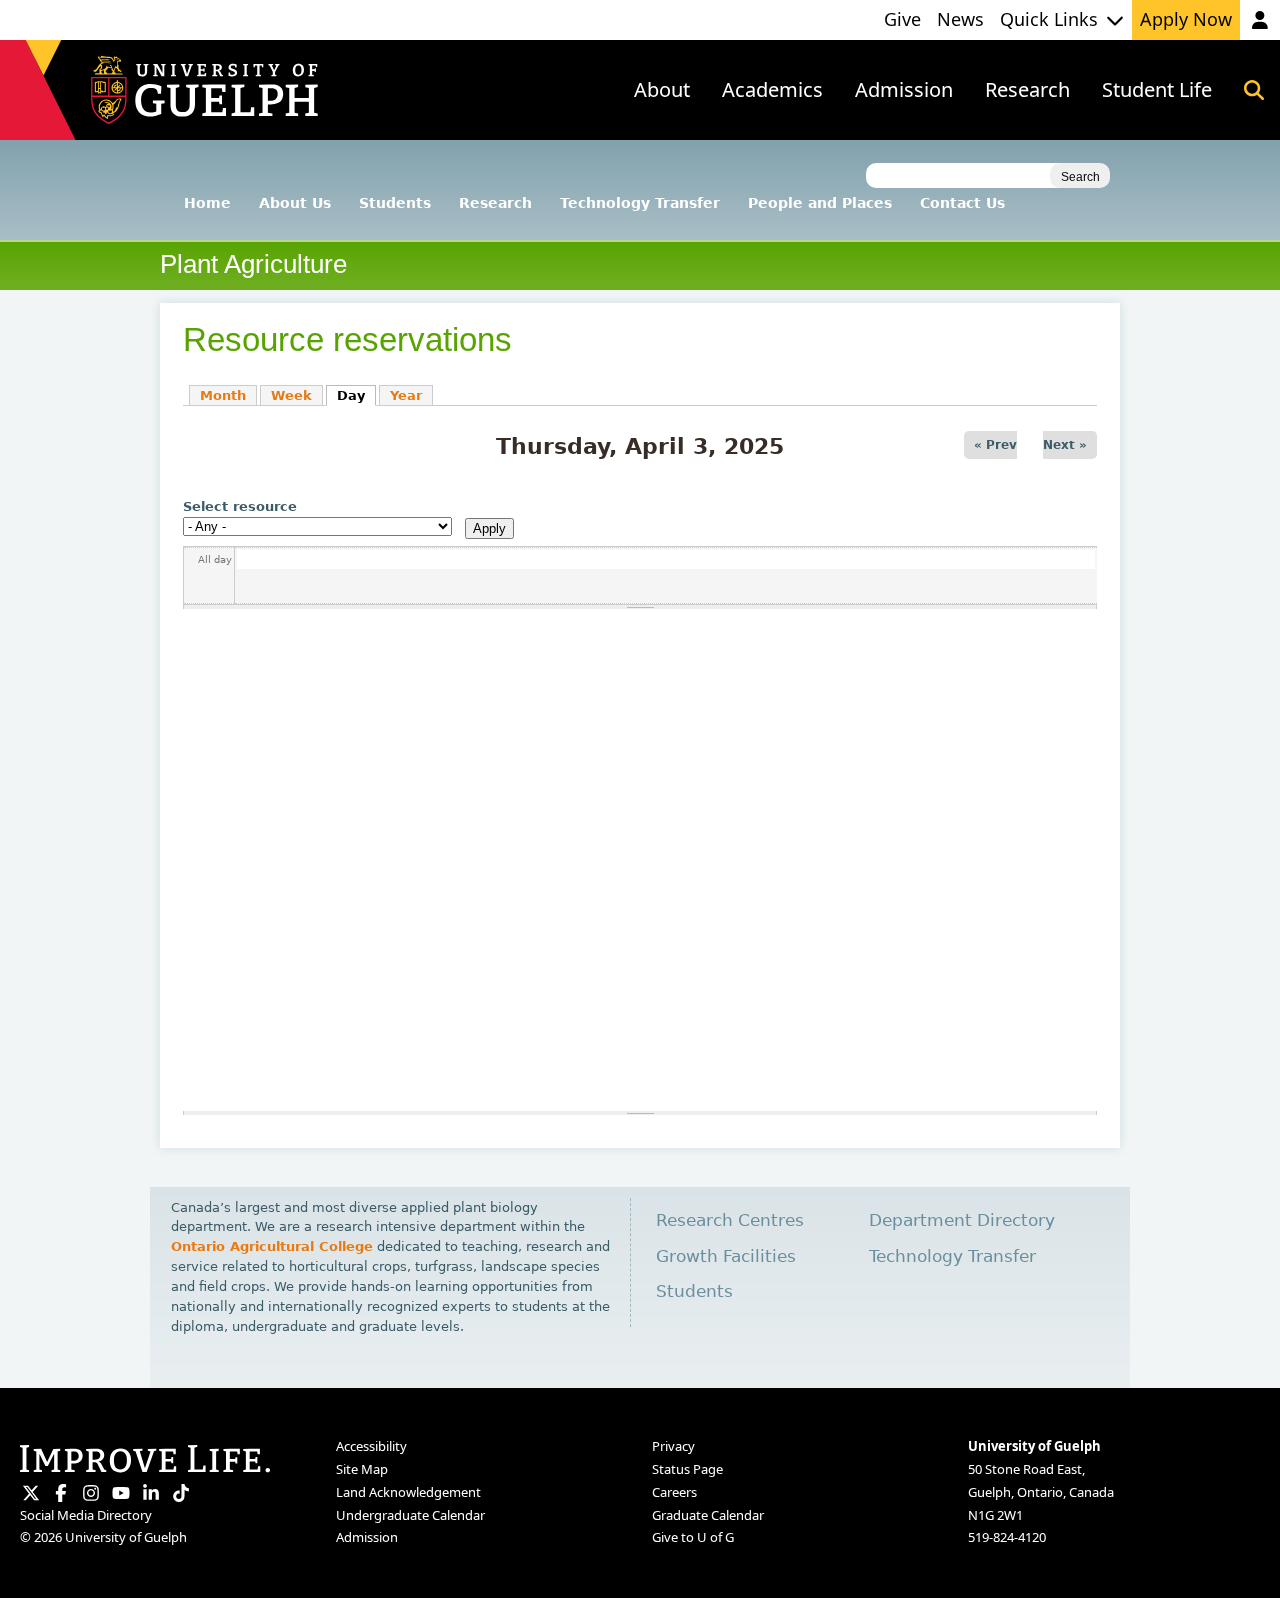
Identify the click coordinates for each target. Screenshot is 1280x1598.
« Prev (995, 445)
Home (207, 203)
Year (406, 395)
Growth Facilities (726, 1256)
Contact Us (962, 203)
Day (356, 395)
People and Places (820, 203)
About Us (295, 203)
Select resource (240, 506)
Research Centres (730, 1220)
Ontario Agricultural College (272, 1246)
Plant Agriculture (253, 264)
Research (495, 203)
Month (223, 395)
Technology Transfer (640, 203)
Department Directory (962, 1220)
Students (395, 203)
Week (291, 395)
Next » (1065, 445)
